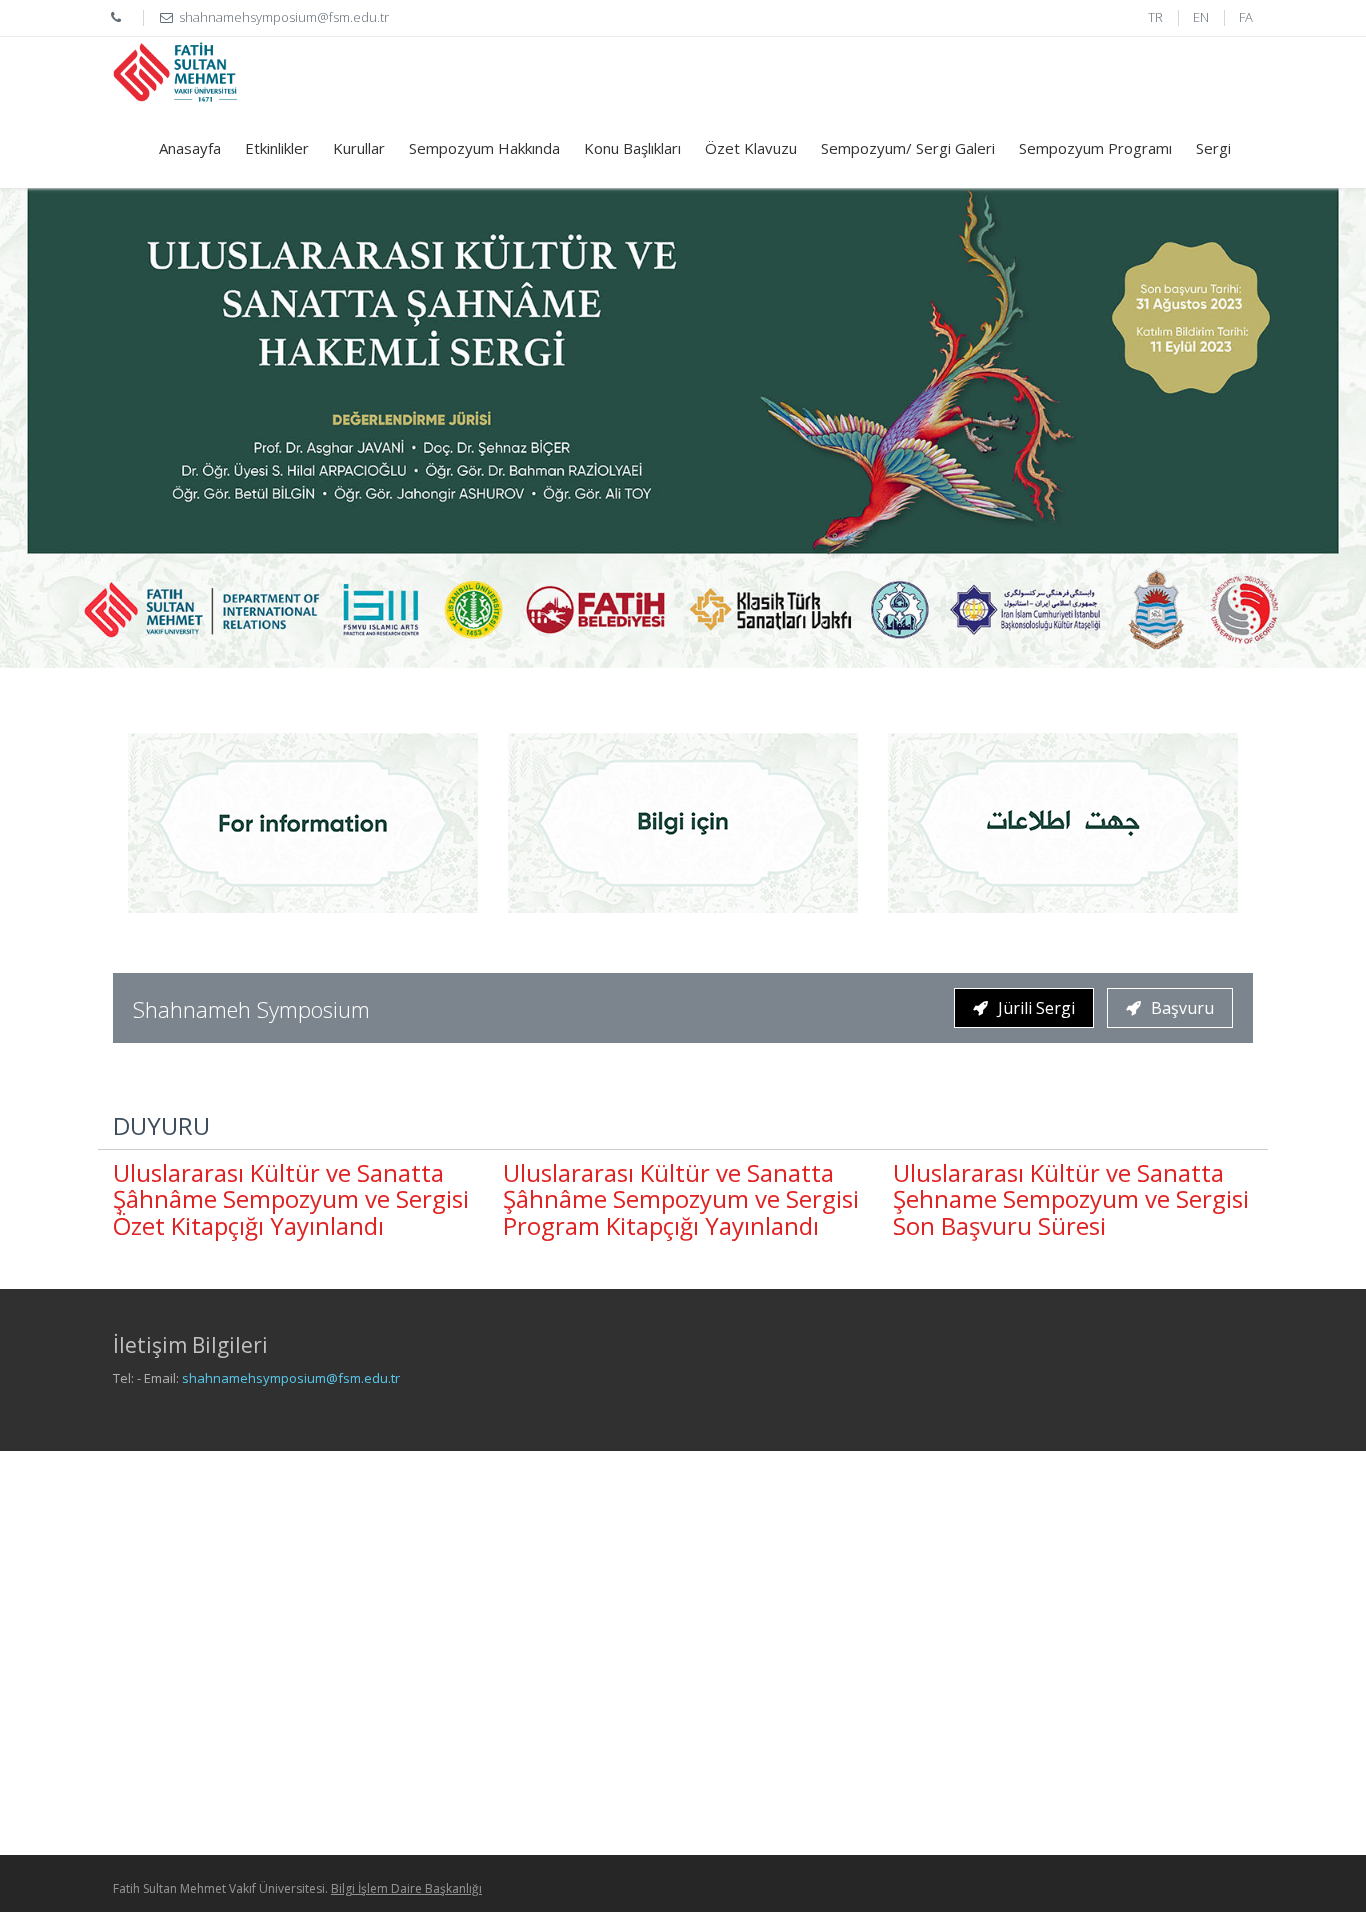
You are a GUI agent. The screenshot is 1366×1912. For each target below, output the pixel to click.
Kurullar (359, 148)
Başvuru (1182, 1008)
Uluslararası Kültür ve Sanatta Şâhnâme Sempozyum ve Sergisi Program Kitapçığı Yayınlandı (681, 1199)
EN (1201, 17)
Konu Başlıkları (632, 148)
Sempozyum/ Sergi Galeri (908, 148)
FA (1246, 17)
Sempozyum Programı (1095, 148)
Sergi (1213, 148)
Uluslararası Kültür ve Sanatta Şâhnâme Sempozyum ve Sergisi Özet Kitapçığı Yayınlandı (291, 1199)
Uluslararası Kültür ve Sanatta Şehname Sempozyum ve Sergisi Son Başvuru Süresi (1071, 1199)
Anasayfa (190, 148)
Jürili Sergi (1036, 1008)
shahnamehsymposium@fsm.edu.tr (291, 1378)
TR (1155, 17)
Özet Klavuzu (751, 148)
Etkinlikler (277, 148)
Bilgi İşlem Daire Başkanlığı (406, 1888)
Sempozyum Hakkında (484, 148)
